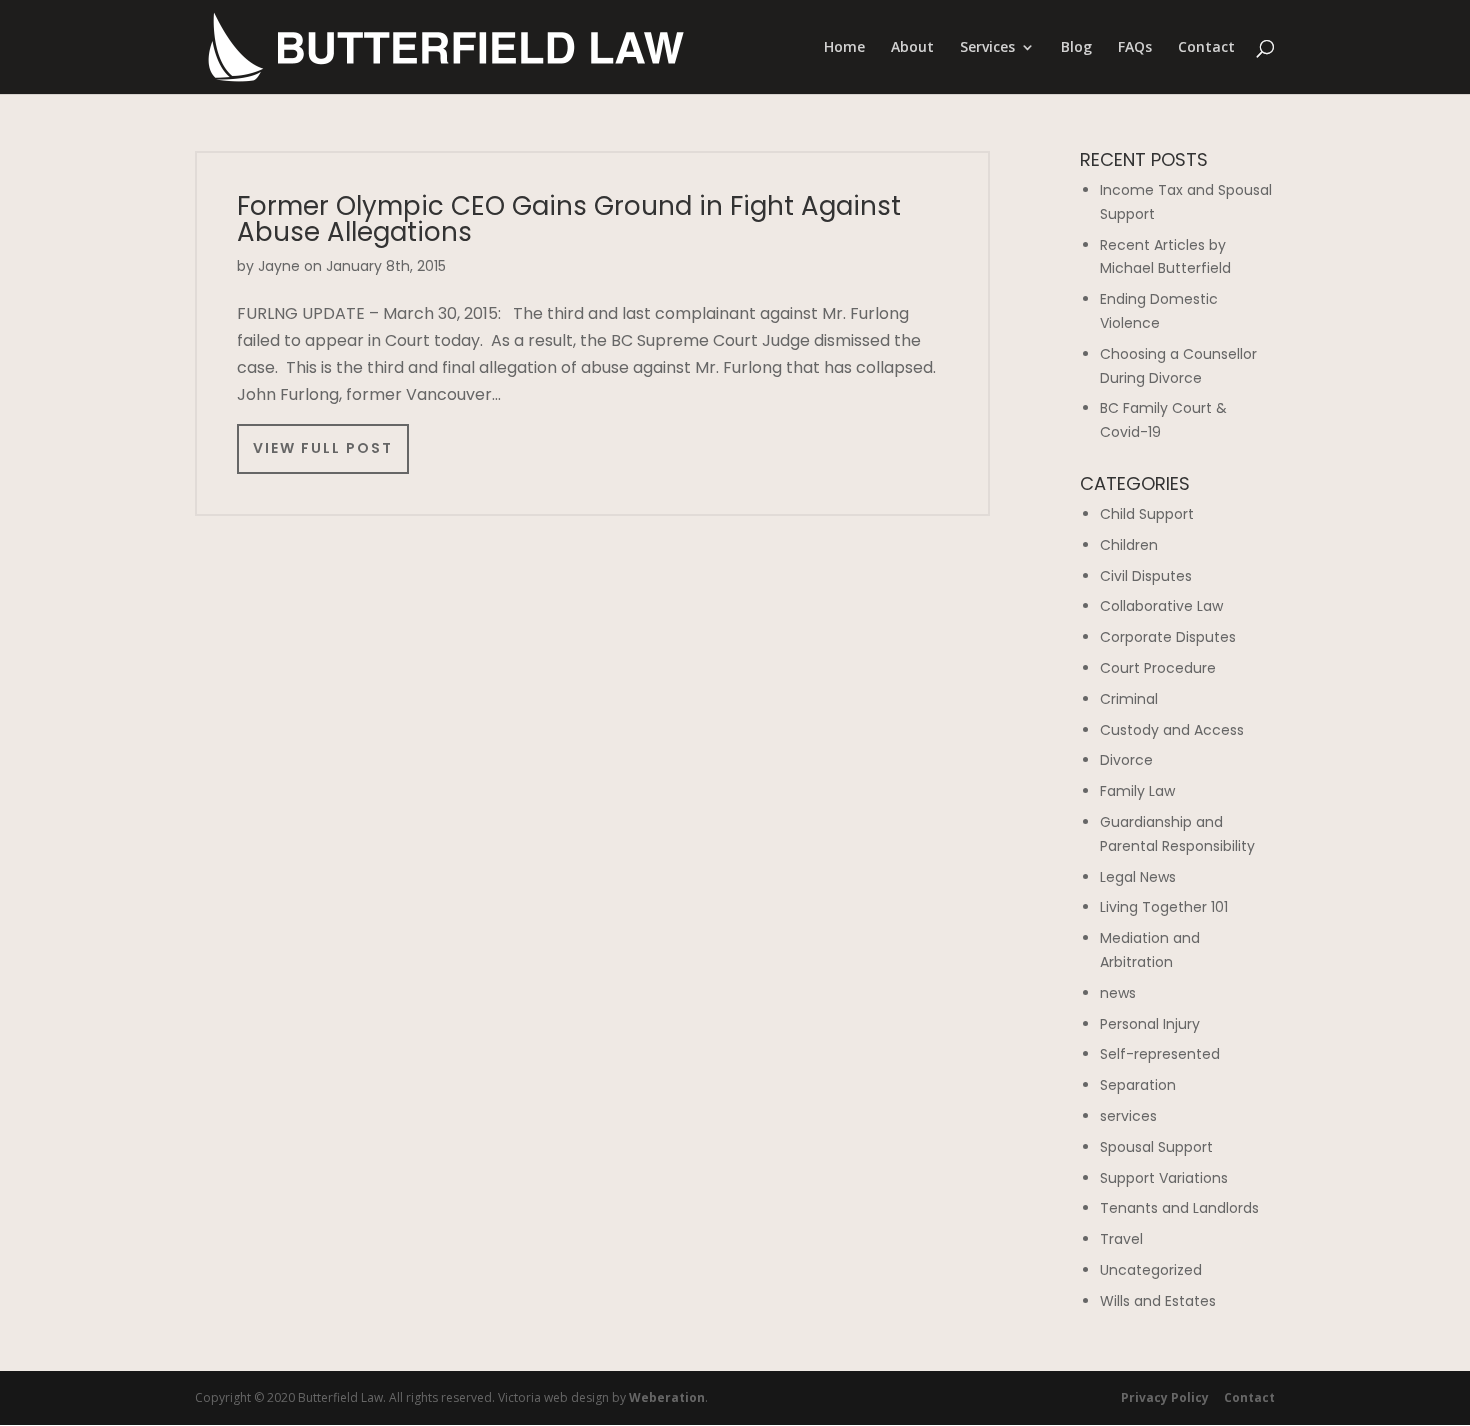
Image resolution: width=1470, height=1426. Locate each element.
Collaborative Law (1161, 606)
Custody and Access (1172, 730)
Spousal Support (1156, 1147)
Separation (1138, 1085)
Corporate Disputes (1168, 637)
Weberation (667, 1397)
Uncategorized (1151, 1270)
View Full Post (323, 448)
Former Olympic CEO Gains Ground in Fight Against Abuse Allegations (569, 219)
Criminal (1129, 699)
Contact (1206, 48)
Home (844, 48)
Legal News (1138, 877)
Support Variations (1164, 1178)
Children (1129, 545)
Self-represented (1160, 1054)
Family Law (1137, 791)
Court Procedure (1158, 668)
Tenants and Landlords (1179, 1208)
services (1128, 1116)
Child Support (1147, 514)
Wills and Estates (1158, 1301)
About (912, 48)
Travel (1121, 1239)
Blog (1076, 48)
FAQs (1135, 48)
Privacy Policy (1165, 1397)
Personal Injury (1150, 1024)
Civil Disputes (1146, 576)
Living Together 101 (1164, 907)
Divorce (1126, 760)
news (1118, 993)
